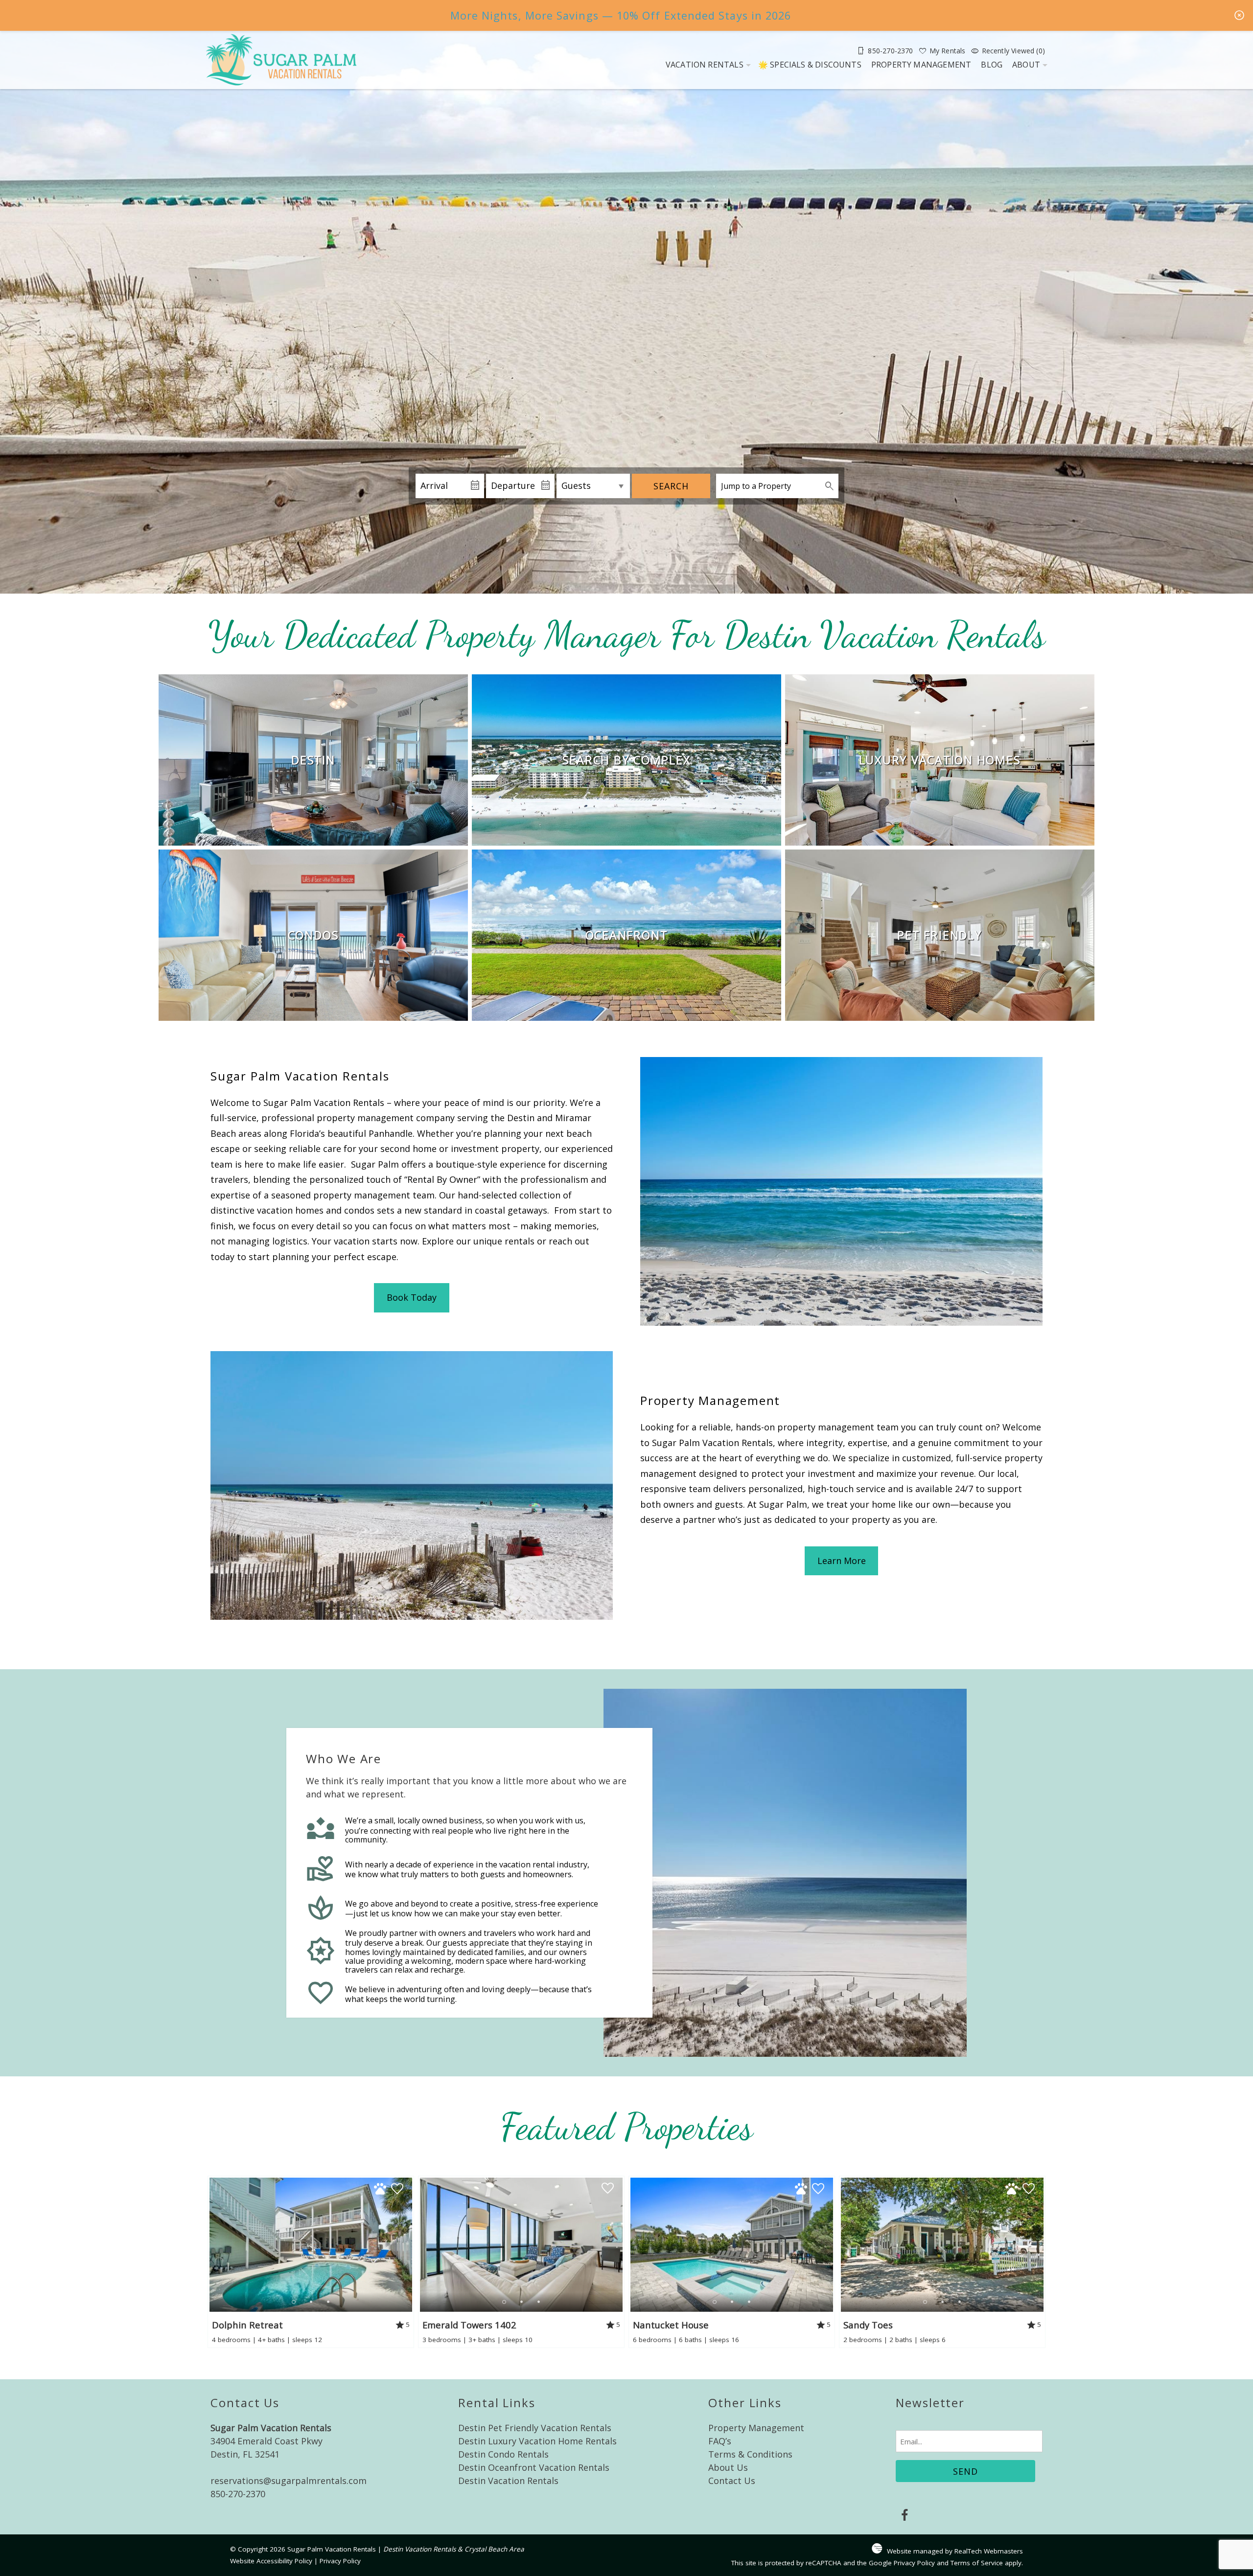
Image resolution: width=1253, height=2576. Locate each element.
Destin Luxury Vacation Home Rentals (537, 2441)
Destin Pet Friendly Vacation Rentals (535, 2428)
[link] (313, 760)
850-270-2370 (238, 2494)
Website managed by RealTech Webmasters (955, 2551)
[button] (311, 2302)
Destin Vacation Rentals (508, 2481)
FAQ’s (720, 2441)
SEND (965, 2471)
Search (671, 486)
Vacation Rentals (705, 65)
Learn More (842, 1561)
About (1026, 65)
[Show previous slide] (213, 2244)
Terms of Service (977, 2563)
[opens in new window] (904, 2516)
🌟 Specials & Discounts (810, 65)
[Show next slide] (408, 2244)
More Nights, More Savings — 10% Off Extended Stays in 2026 (621, 15)
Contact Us (732, 2481)
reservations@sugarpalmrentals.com (289, 2481)
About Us (728, 2467)
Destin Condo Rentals (503, 2454)
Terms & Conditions (750, 2454)
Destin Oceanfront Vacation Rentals (534, 2467)
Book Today (412, 1297)
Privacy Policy (340, 2561)
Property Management (921, 65)
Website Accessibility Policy (271, 2561)
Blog (992, 65)
